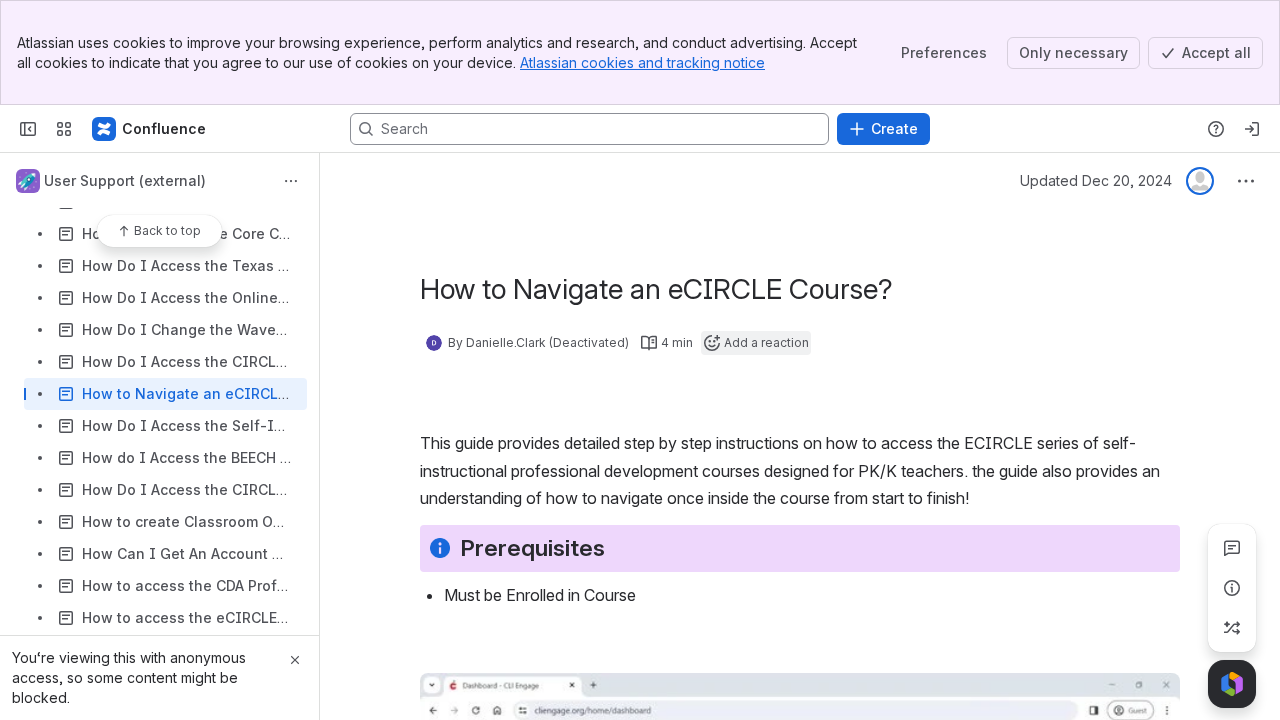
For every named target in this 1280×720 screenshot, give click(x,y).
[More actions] (291, 181)
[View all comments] (1232, 548)
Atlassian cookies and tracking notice (642, 62)
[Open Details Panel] (1232, 588)
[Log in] (1252, 129)
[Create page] (1232, 628)
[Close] (295, 660)
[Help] (1216, 129)
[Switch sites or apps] (64, 129)
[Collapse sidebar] (28, 129)
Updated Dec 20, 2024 (1096, 180)
